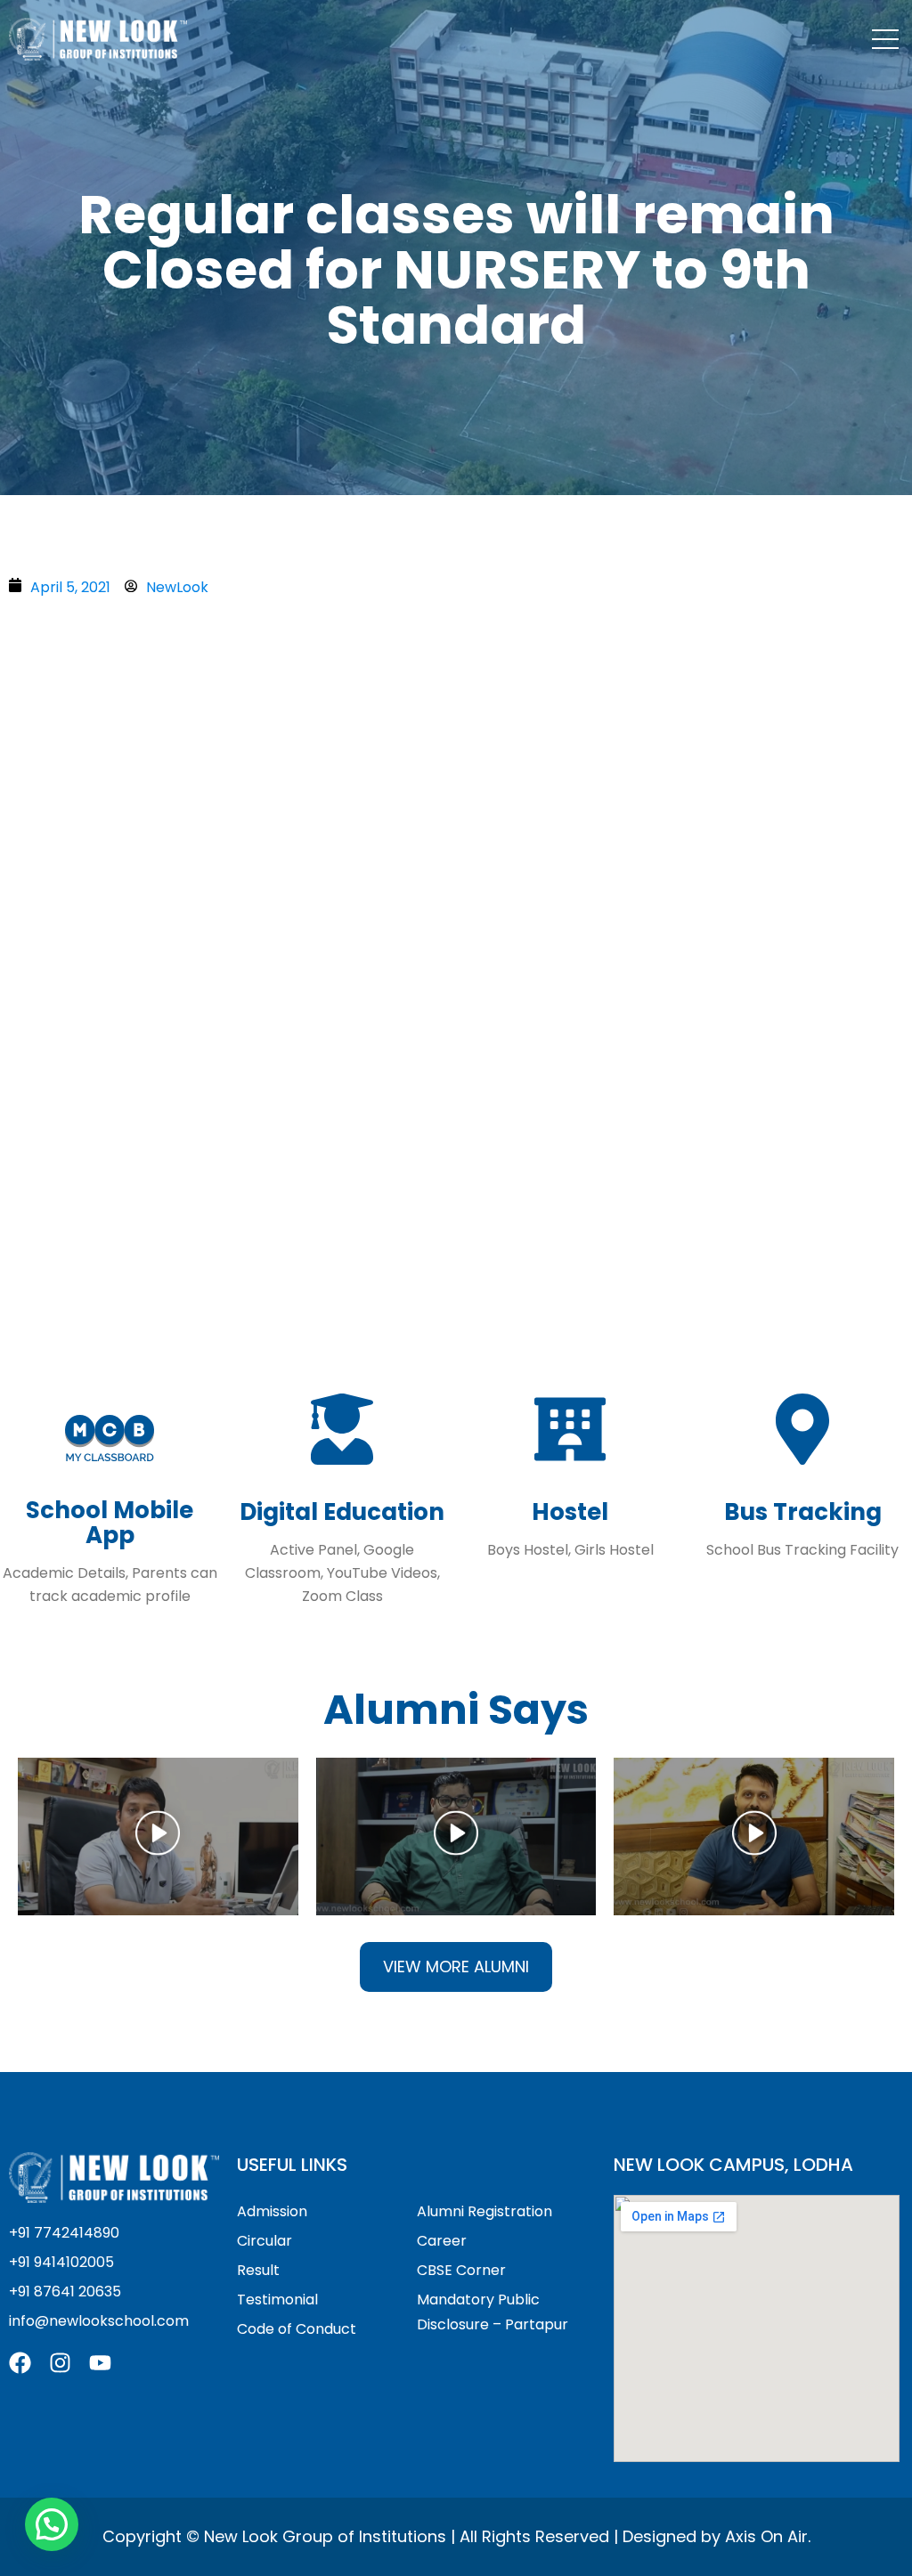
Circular (265, 2241)
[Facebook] (20, 2363)
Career (442, 2241)
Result (258, 2270)
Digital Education (342, 1512)
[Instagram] (60, 2363)
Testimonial (277, 2300)
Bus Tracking (803, 1512)
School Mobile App (110, 1523)
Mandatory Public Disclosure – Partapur (493, 2312)
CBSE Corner (461, 2270)
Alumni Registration (484, 2211)
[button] (158, 1837)
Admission (272, 2211)
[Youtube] (100, 2363)
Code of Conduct (297, 2329)
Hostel (570, 1512)
